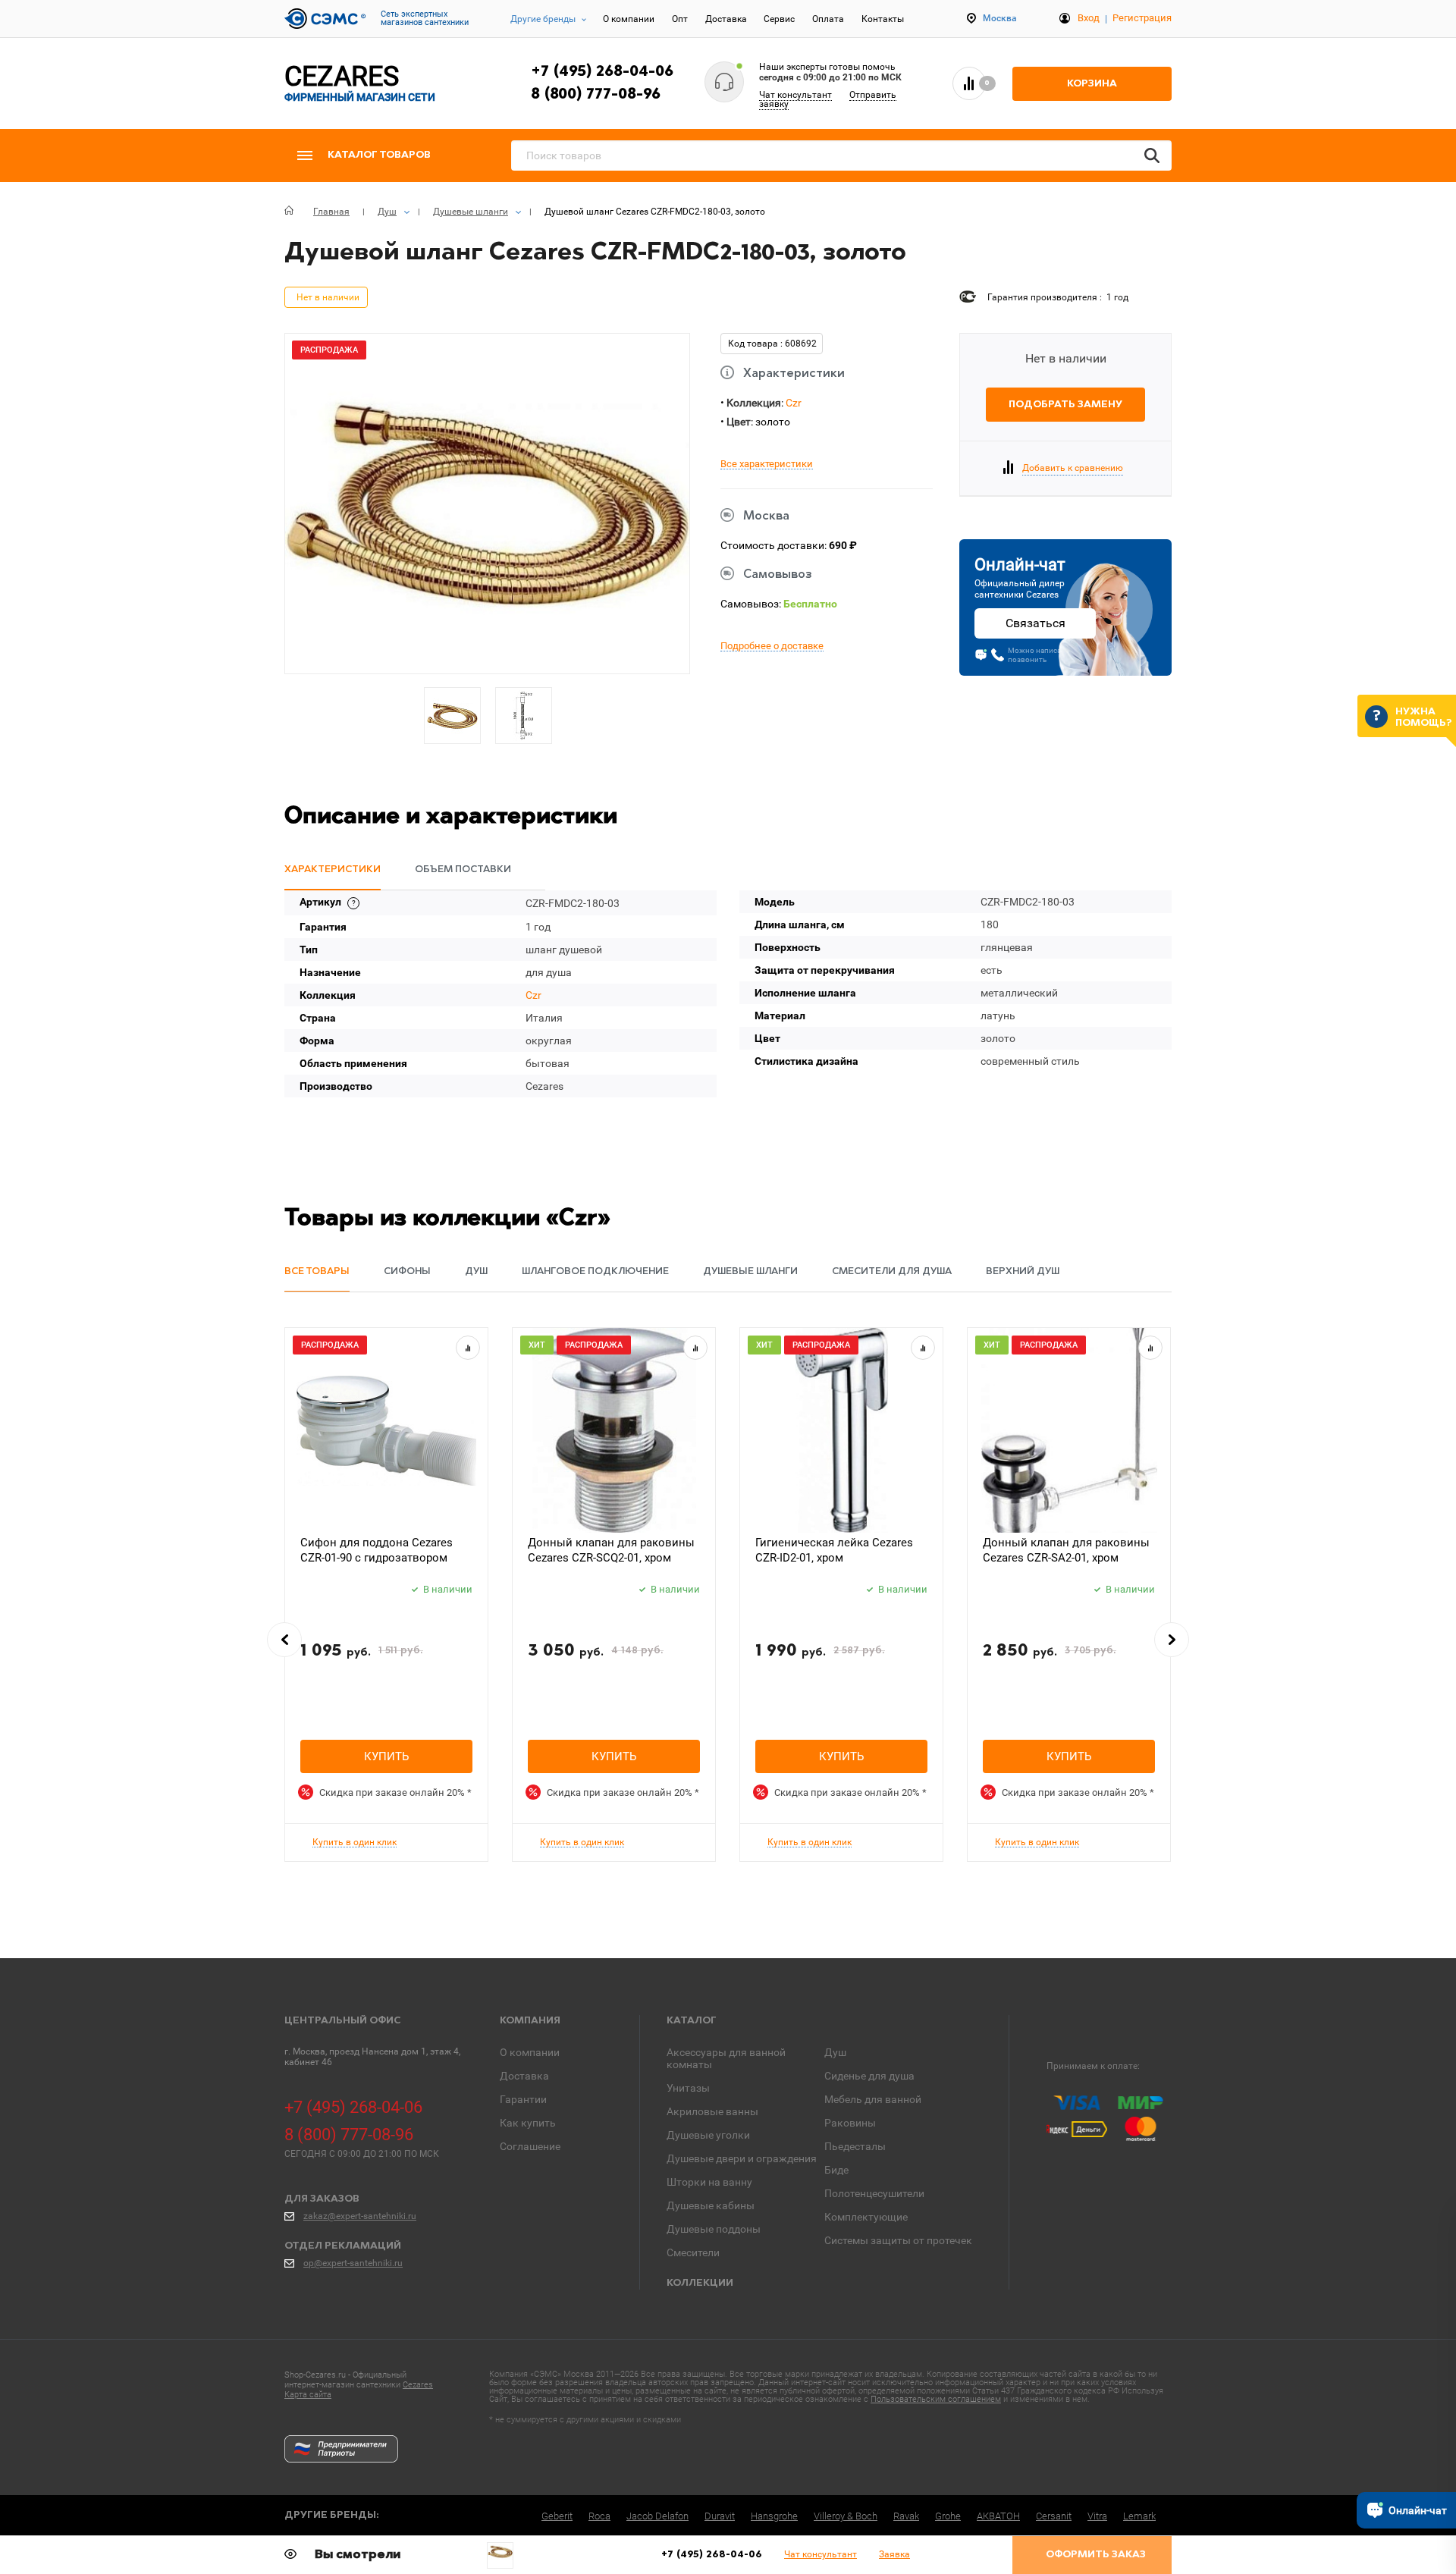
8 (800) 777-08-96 (596, 95)
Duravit (720, 2516)
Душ (835, 2052)
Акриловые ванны (712, 2111)
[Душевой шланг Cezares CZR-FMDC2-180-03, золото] (500, 2552)
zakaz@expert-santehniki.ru (360, 2216)
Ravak (906, 2516)
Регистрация (1142, 18)
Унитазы (688, 2088)
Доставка (726, 19)
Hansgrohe (774, 2516)
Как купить (528, 2123)
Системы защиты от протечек (898, 2240)
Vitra (1097, 2516)
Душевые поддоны (714, 2229)
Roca (599, 2516)
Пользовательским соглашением (936, 2399)
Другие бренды (543, 19)
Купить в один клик (355, 1843)
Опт (680, 19)
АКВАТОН (998, 2516)
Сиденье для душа (869, 2076)
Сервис (779, 19)
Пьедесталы (855, 2146)
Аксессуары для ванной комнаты (726, 2058)
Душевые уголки (708, 2135)
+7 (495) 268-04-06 (602, 72)
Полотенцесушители (874, 2193)
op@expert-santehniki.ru (353, 2263)
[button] (284, 1640)
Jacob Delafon (657, 2516)
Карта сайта (308, 2395)
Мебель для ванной (873, 2099)
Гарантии (523, 2099)
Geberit (557, 2516)
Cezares (418, 2385)
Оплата (828, 19)
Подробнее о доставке (772, 646)
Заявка (894, 2554)
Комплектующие (866, 2217)
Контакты (883, 19)
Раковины (850, 2123)
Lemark (1139, 2516)
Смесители (693, 2252)
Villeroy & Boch (846, 2516)
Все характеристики (767, 464)
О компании (629, 19)
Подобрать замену (1065, 405)
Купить (386, 1756)
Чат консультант (795, 95)
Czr (794, 403)
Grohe (948, 2516)
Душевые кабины (711, 2205)
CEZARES (360, 83)
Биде (836, 2170)
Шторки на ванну (709, 2182)
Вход (1089, 18)
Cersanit (1054, 2516)
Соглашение (530, 2146)
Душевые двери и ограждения (742, 2158)
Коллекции (700, 2283)
